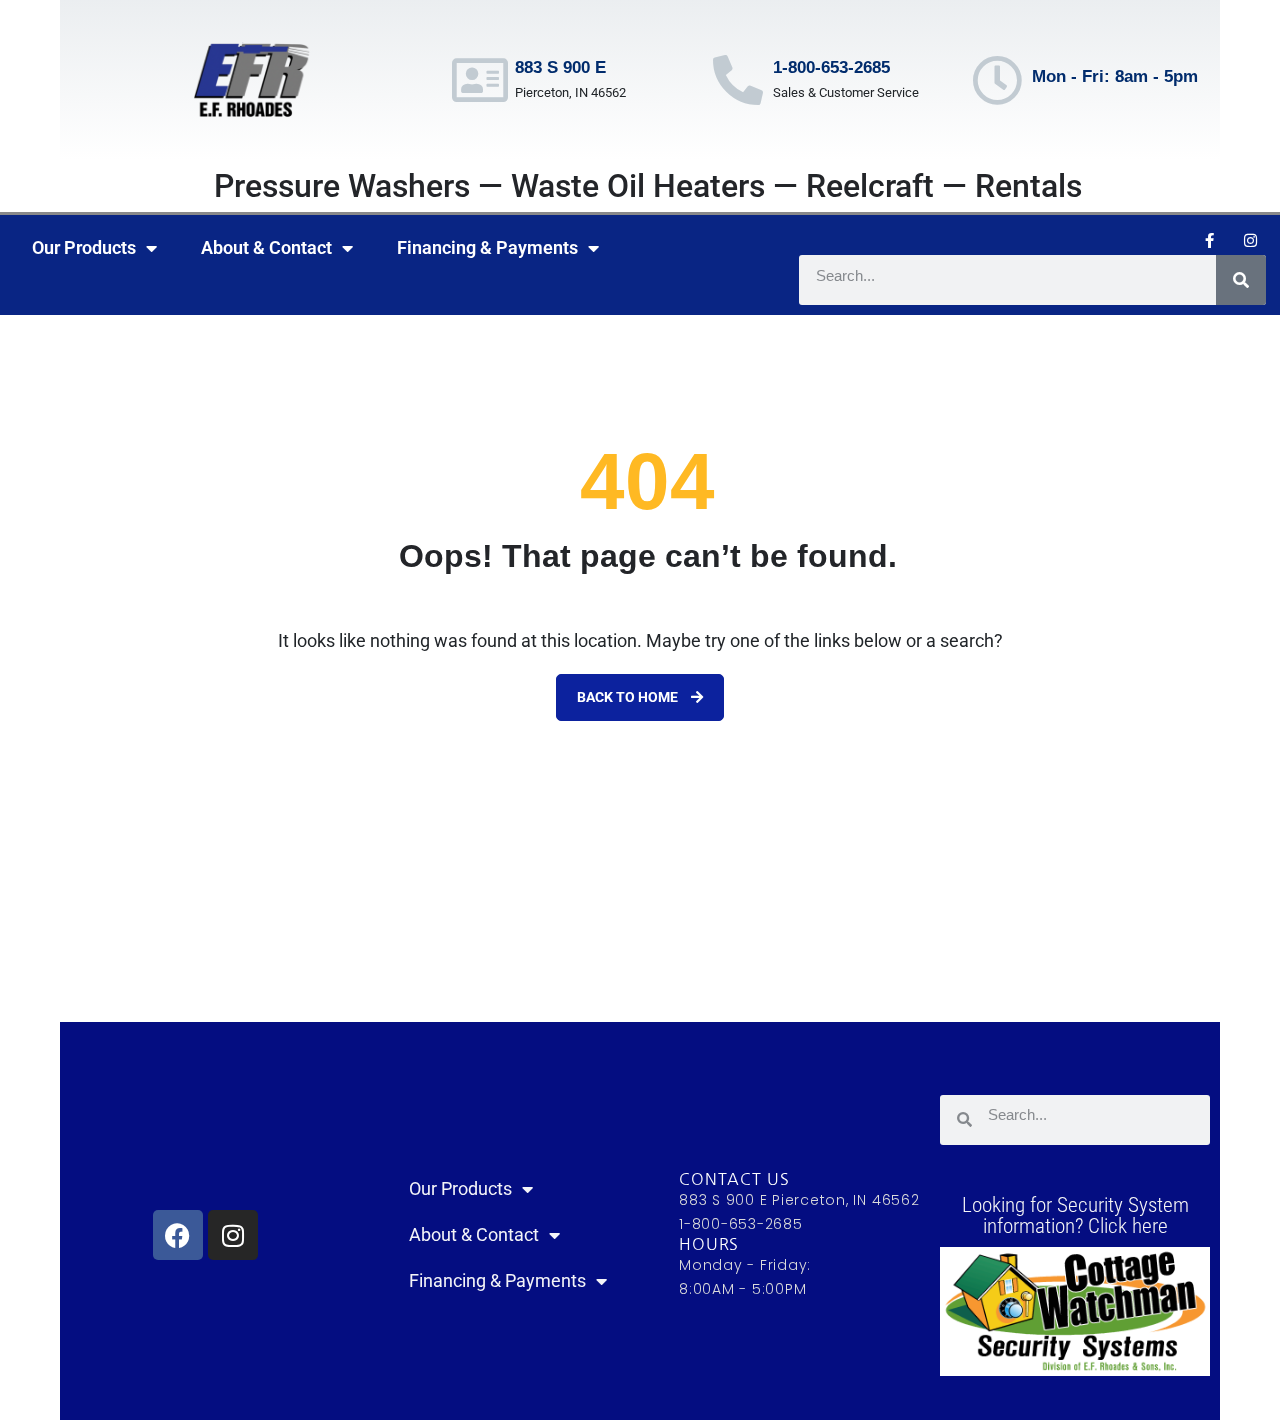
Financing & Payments (487, 247)
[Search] (1241, 280)
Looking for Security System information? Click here (1075, 1215)
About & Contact (266, 247)
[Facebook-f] (1210, 240)
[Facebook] (178, 1235)
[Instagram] (1251, 240)
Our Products (84, 247)
